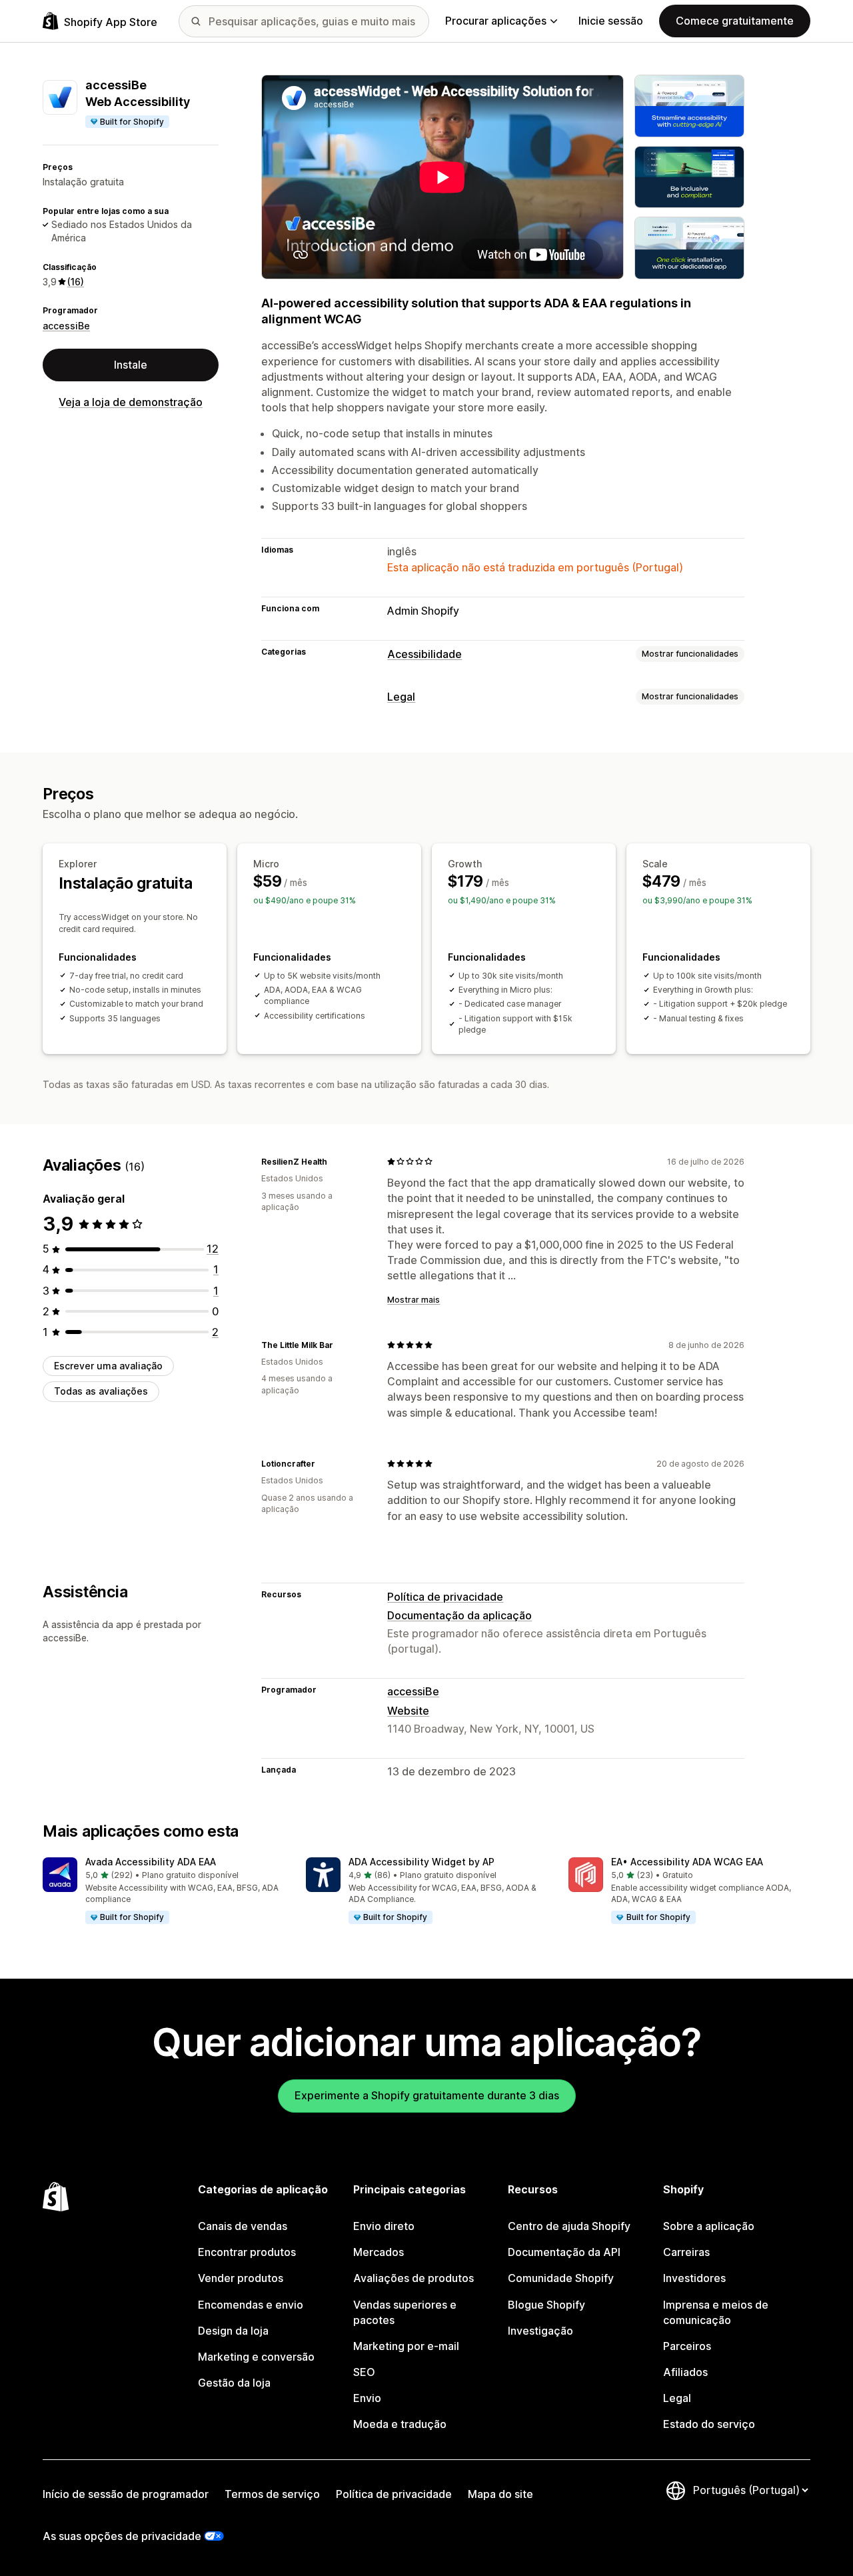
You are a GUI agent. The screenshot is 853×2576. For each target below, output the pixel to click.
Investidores (694, 2278)
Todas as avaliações (101, 1391)
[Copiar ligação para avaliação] (335, 1161)
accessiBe (66, 325)
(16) (76, 282)
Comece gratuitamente (735, 21)
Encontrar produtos (247, 2252)
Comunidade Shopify (561, 2278)
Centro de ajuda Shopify (569, 2226)
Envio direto (384, 2226)
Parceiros (687, 2346)
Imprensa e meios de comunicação (716, 2312)
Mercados (379, 2252)
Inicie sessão (611, 21)
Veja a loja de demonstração (131, 402)
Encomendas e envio (251, 2305)
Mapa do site (500, 2494)
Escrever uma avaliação (108, 1366)
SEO (364, 2372)
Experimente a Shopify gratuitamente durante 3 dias (427, 2095)
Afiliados (685, 2372)
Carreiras (686, 2252)
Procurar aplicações (496, 21)
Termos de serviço (272, 2494)
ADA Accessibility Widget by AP (422, 1862)
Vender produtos (241, 2278)
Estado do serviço (709, 2424)
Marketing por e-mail (406, 2346)
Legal (401, 697)
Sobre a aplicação (709, 2226)
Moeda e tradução (400, 2424)
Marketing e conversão (256, 2357)
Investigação (540, 2331)
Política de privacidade (445, 1597)
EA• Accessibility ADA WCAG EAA (687, 1862)
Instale (131, 365)
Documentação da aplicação (459, 1615)
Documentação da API (564, 2252)
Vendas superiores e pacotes (405, 2312)
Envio (367, 2398)
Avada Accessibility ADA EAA (151, 1862)
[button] (164, 1891)
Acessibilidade (425, 654)
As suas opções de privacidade (122, 2536)
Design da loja (233, 2331)
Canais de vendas (243, 2226)
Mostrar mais (414, 1300)
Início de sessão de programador (126, 2494)
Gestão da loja (234, 2383)
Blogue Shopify (546, 2305)
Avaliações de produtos (414, 2278)
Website (408, 1711)
